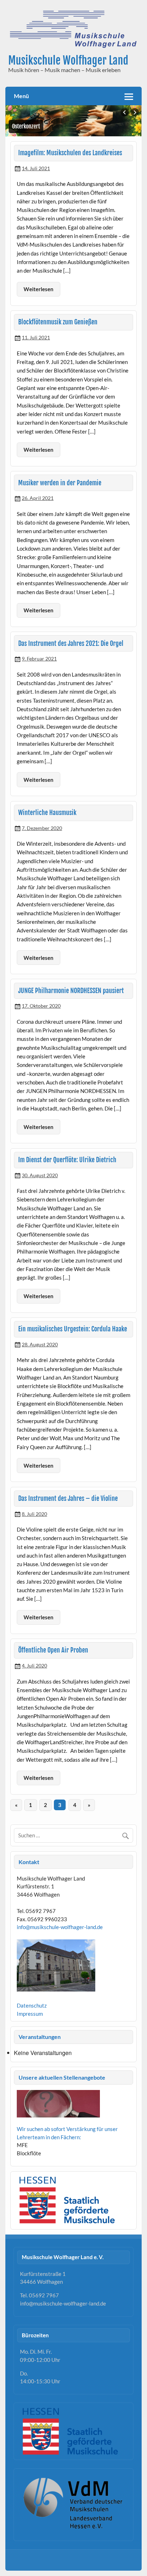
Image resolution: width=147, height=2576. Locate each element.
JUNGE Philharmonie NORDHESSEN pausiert (71, 991)
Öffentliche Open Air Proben (53, 1650)
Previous (125, 112)
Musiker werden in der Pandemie (60, 483)
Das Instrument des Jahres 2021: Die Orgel (71, 644)
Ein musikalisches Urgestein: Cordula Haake (73, 1329)
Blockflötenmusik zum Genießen (58, 322)
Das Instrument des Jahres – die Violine (68, 1499)
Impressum (30, 2014)
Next (135, 112)
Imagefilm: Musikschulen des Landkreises (70, 153)
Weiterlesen (39, 289)
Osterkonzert (26, 126)
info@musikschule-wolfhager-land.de (60, 1927)
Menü (21, 96)
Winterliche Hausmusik (47, 813)
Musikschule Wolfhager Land (68, 60)
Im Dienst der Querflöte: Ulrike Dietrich (67, 1160)
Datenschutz (32, 2005)
